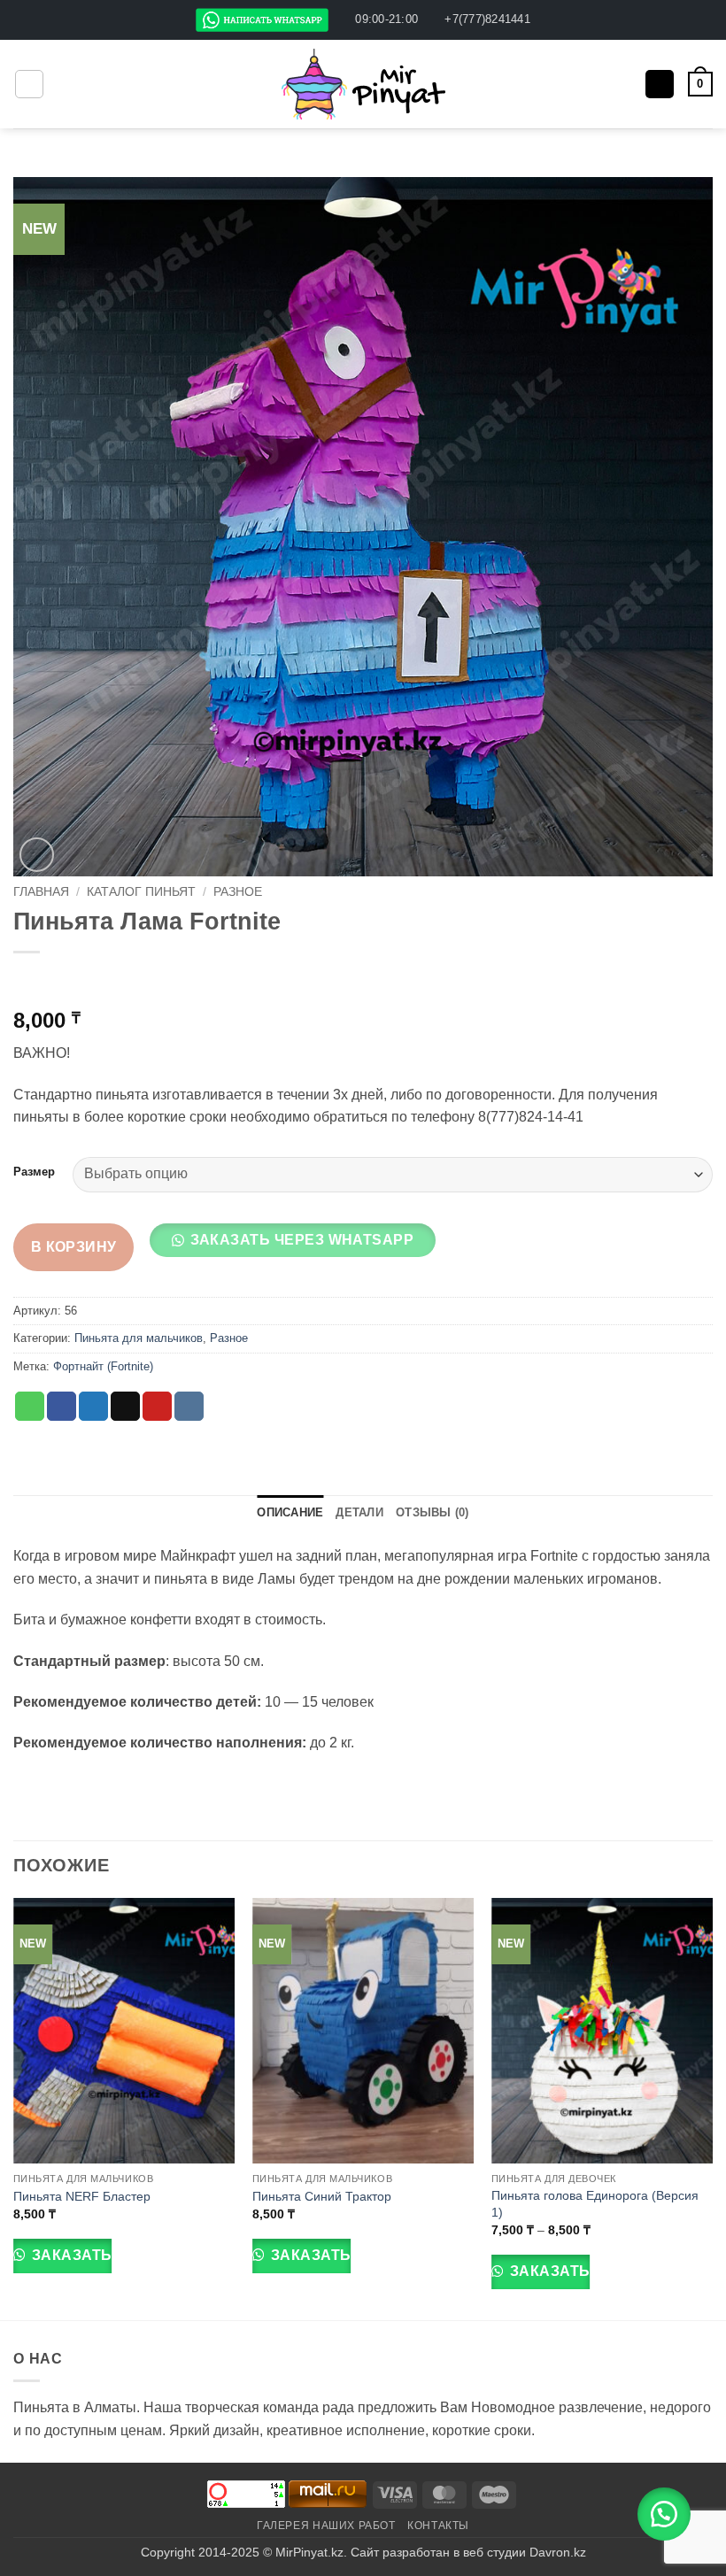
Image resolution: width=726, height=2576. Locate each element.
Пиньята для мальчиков (139, 1338)
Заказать (70, 2255)
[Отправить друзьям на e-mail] (125, 1407)
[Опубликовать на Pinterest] (157, 1407)
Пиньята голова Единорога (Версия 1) (595, 2204)
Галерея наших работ (326, 2526)
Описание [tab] (290, 1512)
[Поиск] (660, 85)
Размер (34, 1172)
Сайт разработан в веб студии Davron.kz (468, 2552)
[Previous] (14, 2107)
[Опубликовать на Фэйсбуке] (62, 1407)
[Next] (712, 2107)
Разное (238, 892)
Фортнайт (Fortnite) (103, 1366)
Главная (41, 892)
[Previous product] (64, 981)
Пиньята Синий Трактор (322, 2196)
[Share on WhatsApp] (30, 1407)
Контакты (438, 2526)
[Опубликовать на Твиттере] (93, 1407)
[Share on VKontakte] (189, 1407)
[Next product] (29, 981)
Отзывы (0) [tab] (433, 1512)
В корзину (74, 1247)
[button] (29, 84)
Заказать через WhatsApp (302, 1240)
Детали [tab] (359, 1512)
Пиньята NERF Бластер (82, 2196)
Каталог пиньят (141, 892)
